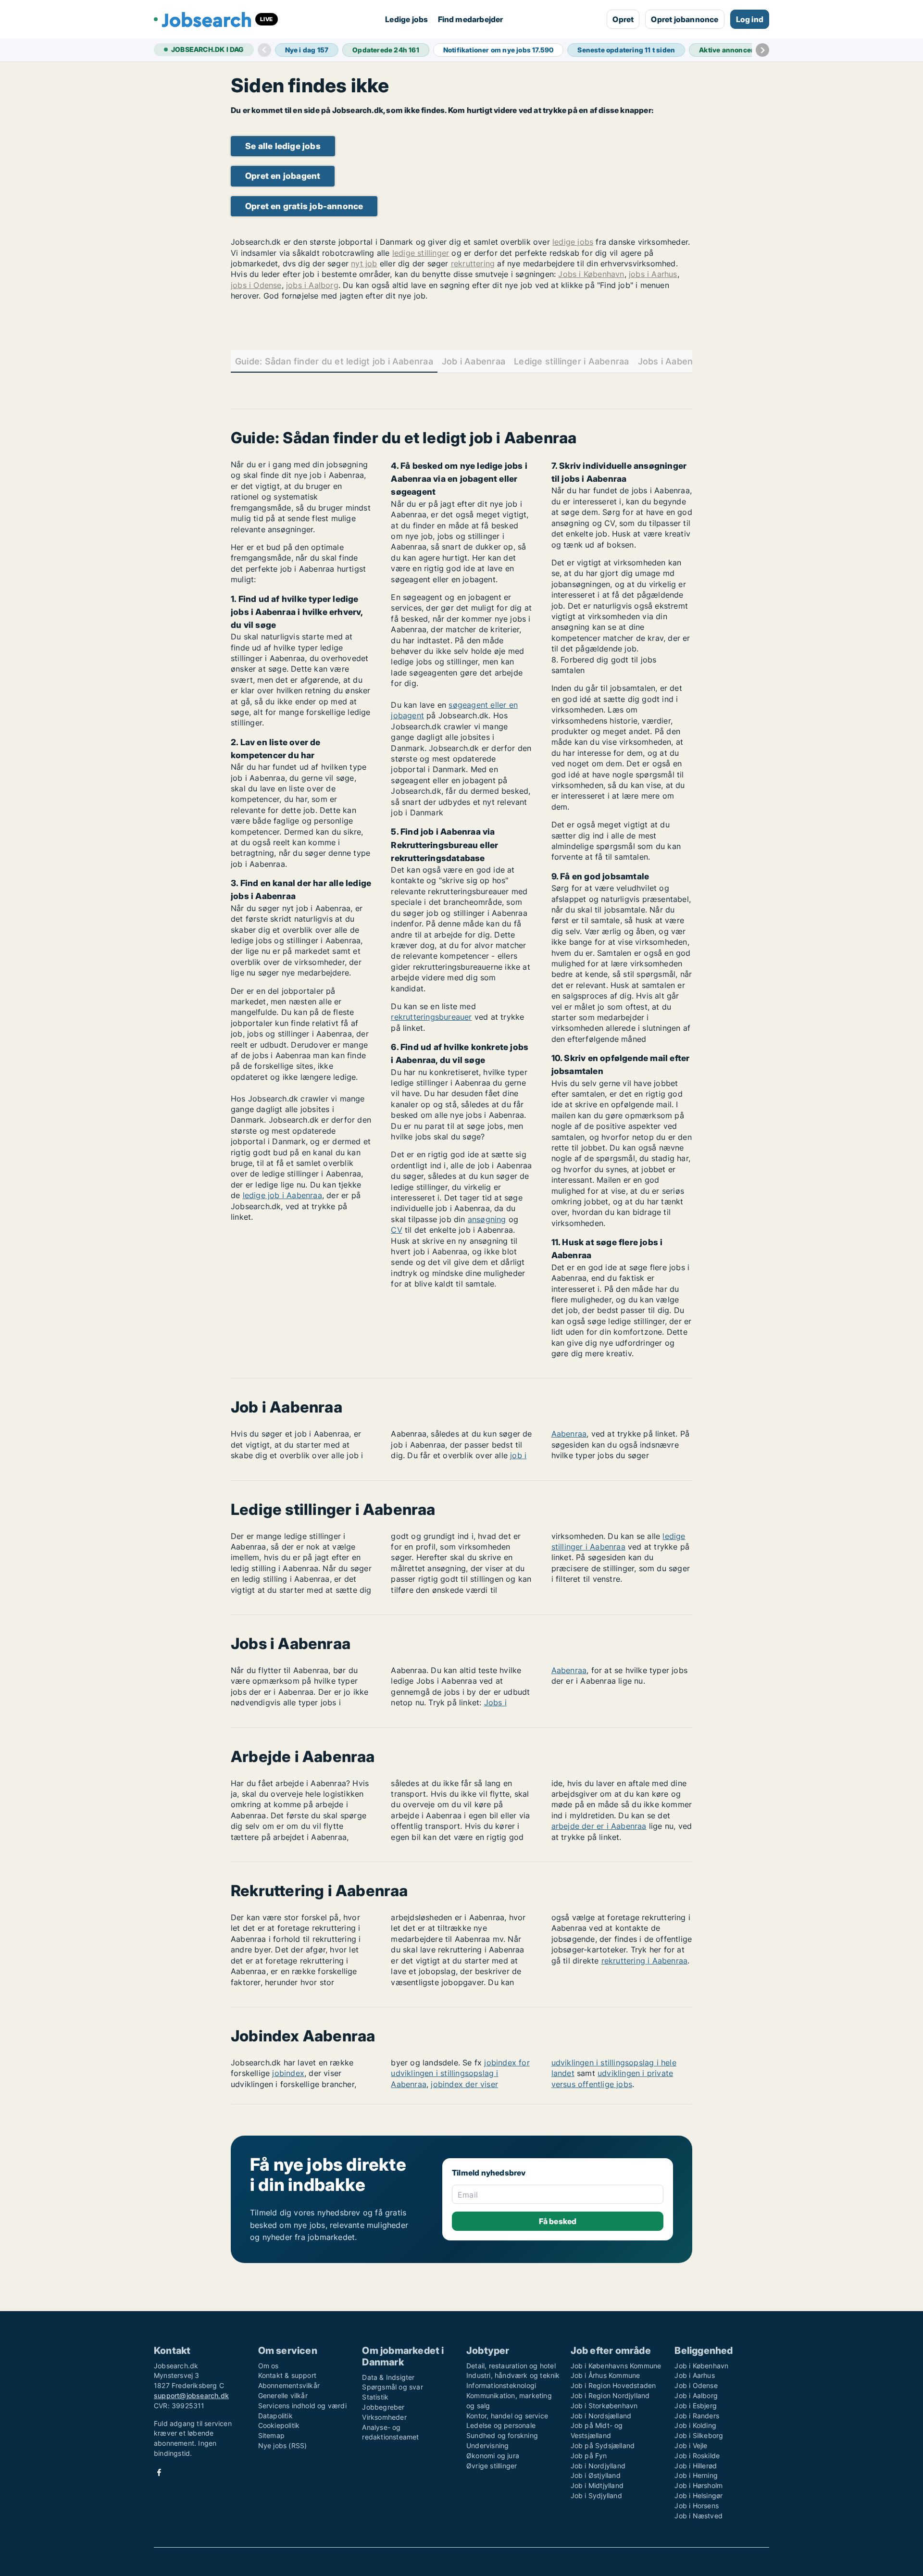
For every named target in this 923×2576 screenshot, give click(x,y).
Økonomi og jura (493, 2456)
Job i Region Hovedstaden (613, 2385)
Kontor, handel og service (507, 2416)
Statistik (375, 2397)
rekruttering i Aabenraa (645, 1961)
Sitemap (271, 2435)
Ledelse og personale (501, 2425)
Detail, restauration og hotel (511, 2366)
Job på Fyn (589, 2456)
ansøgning (487, 1219)
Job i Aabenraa (474, 361)
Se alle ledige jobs (283, 146)
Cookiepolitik (279, 2425)
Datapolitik (275, 2416)
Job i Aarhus (694, 2375)
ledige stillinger (421, 253)
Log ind (750, 19)
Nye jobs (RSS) (283, 2445)
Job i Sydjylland (596, 2495)
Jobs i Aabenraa (672, 361)
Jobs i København (591, 274)
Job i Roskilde (697, 2456)
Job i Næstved (698, 2516)
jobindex (288, 2073)
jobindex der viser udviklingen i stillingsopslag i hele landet (554, 2073)
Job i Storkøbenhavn (604, 2406)
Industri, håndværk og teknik (513, 2375)
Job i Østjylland (596, 2475)
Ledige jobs (406, 19)
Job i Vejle (691, 2445)
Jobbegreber (383, 2407)
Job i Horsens (697, 2506)
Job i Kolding (695, 2425)
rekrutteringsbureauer (431, 1017)
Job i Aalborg (696, 2395)
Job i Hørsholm (698, 2485)
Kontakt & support (287, 2375)
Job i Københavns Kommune (616, 2366)
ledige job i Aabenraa (282, 1195)
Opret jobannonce (685, 19)
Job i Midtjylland (597, 2485)
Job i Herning (696, 2475)
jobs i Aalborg (312, 285)
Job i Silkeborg (699, 2435)
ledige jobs (573, 242)
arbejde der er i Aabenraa (599, 1826)
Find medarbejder (471, 19)
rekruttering (473, 263)
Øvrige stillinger (492, 2466)
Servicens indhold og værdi (302, 2406)
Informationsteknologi (501, 2385)
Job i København (701, 2366)
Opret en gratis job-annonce (304, 206)
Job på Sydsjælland (603, 2445)
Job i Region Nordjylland (610, 2395)
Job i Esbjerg (696, 2406)
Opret (623, 19)
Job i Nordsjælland (601, 2416)
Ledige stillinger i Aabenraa (571, 361)
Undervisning (487, 2445)
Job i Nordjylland (598, 2466)
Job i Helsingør (698, 2495)
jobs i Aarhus (653, 274)
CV (396, 1230)
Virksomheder (384, 2417)
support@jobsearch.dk (191, 2395)
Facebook (159, 2472)
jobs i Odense (256, 285)
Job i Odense (696, 2385)
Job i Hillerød (696, 2466)
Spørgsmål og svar (392, 2387)
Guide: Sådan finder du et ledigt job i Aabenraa (334, 361)
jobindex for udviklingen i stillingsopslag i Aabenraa (460, 2073)
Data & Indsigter (388, 2377)
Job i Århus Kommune (605, 2375)
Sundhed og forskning (502, 2435)
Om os (268, 2366)
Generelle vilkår (283, 2395)
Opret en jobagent (283, 176)
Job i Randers (697, 2416)
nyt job (364, 263)
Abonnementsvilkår (289, 2385)
